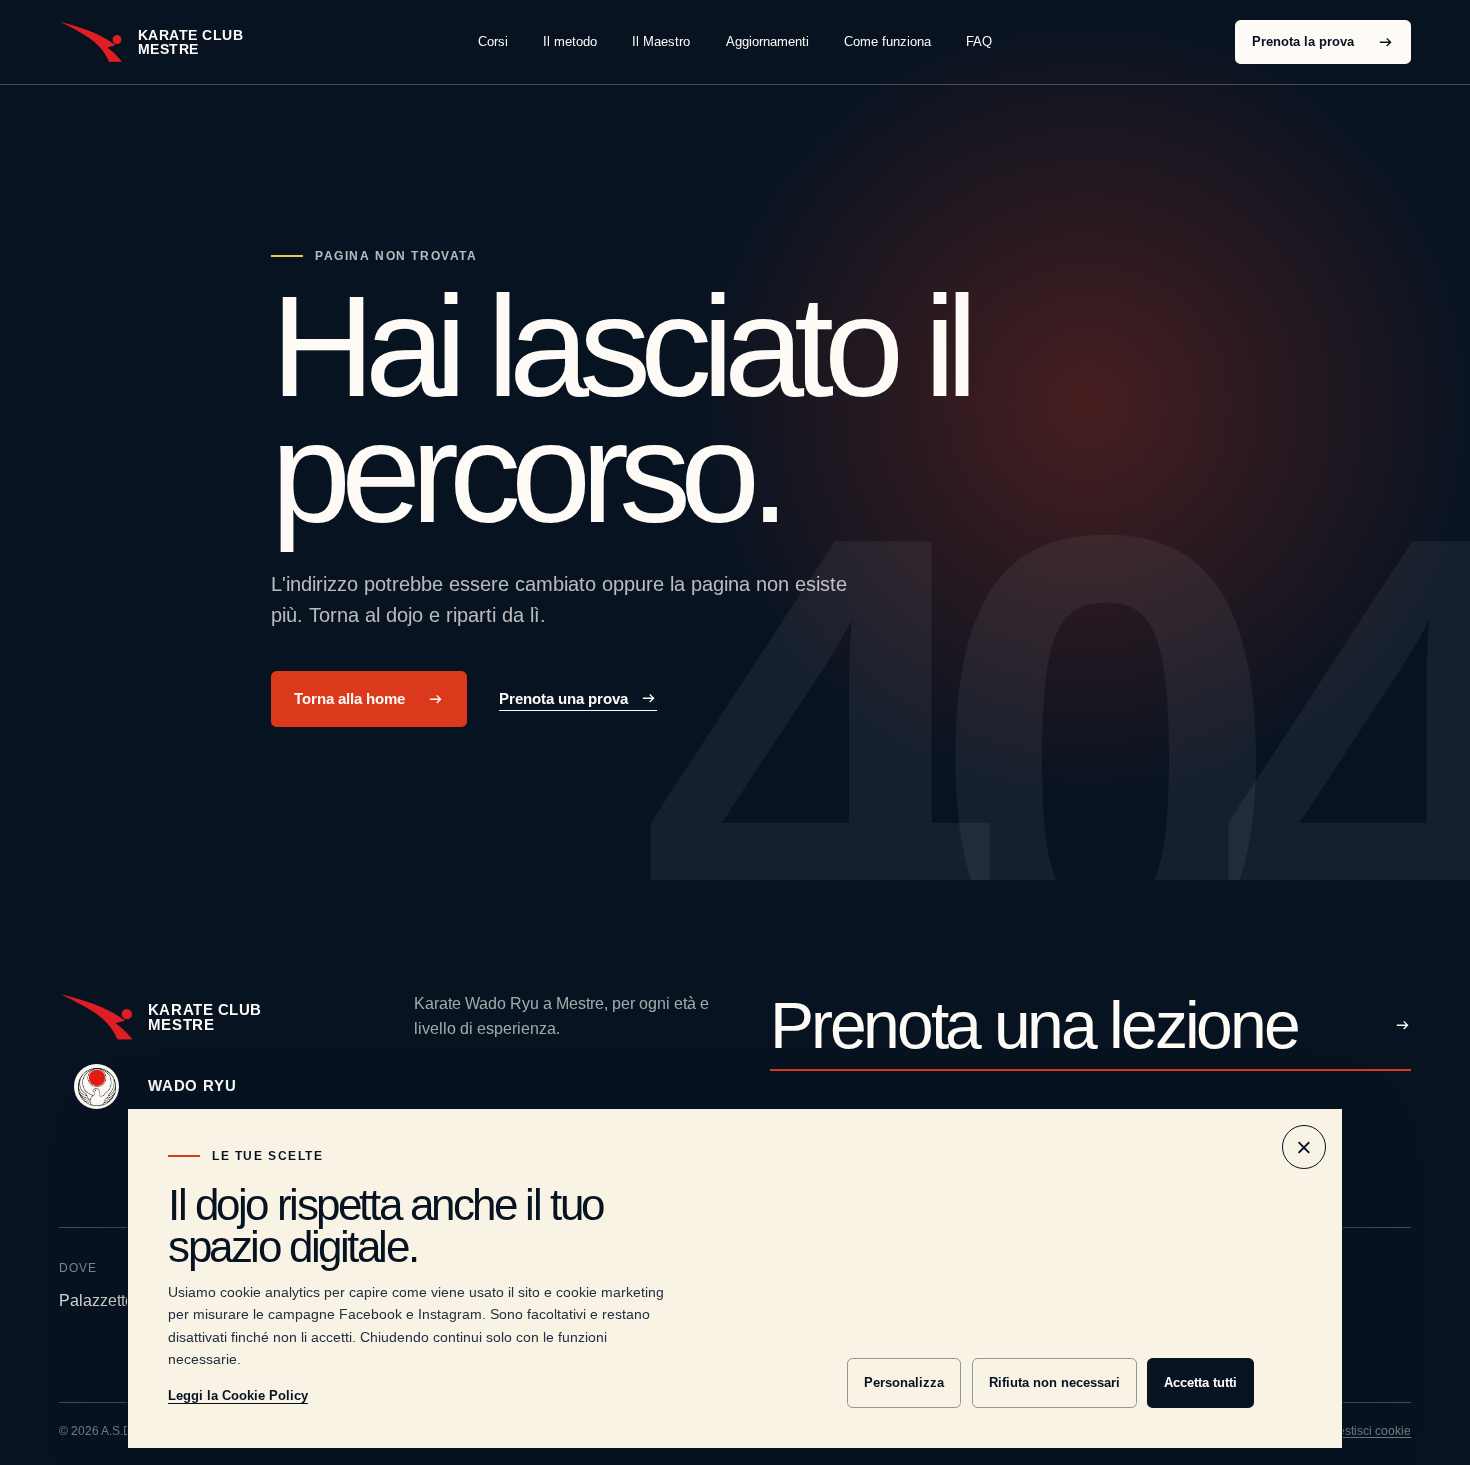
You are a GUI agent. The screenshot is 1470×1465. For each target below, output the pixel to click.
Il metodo (570, 41)
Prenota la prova (1303, 41)
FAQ (979, 41)
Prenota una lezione (1033, 1027)
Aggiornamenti (767, 41)
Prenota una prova (563, 698)
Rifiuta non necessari (1054, 1382)
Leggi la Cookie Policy (238, 1395)
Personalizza (904, 1382)
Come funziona (887, 41)
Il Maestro (661, 41)
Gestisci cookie (1370, 1431)
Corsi (493, 41)
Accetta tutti (1200, 1382)
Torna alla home (349, 699)
